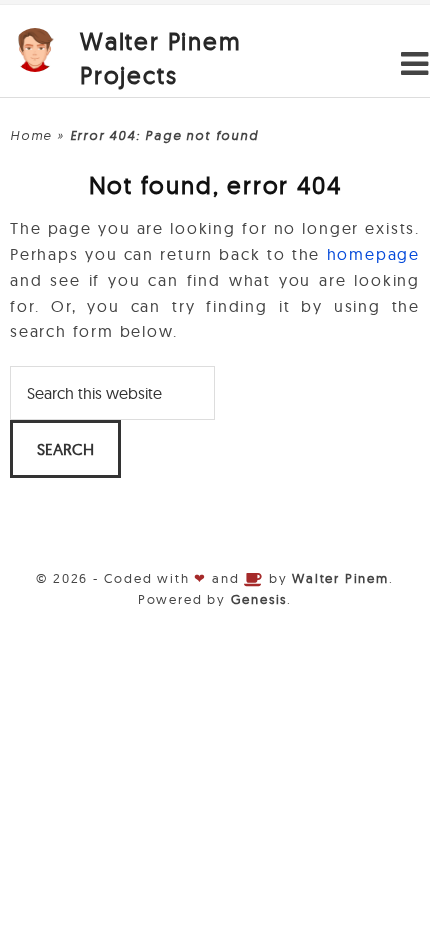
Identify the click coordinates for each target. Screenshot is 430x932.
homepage (373, 254)
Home (31, 135)
